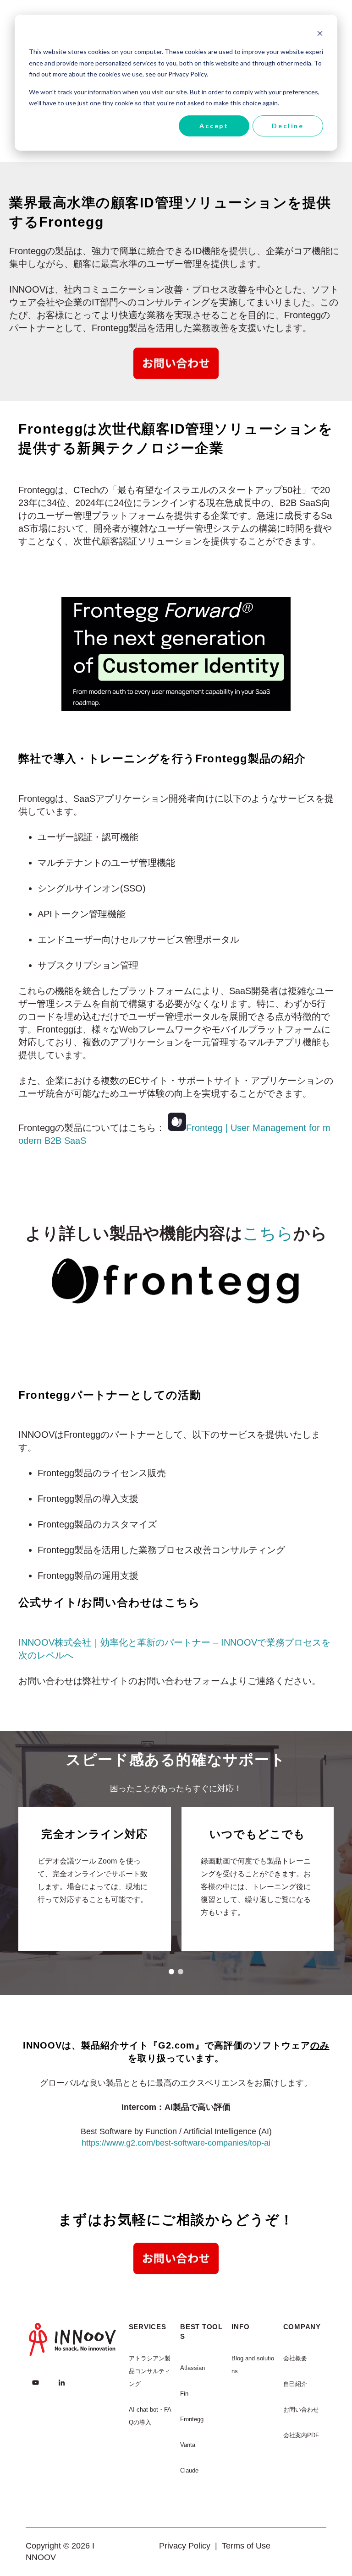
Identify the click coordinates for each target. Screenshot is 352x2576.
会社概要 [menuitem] (295, 2358)
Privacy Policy (185, 2546)
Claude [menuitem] (189, 2470)
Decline (288, 126)
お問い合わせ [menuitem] (301, 2410)
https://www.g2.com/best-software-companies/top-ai (176, 2143)
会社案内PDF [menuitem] (301, 2435)
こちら (268, 1233)
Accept (214, 126)
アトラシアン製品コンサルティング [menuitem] (150, 2371)
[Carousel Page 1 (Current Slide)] (171, 1972)
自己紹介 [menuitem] (295, 2384)
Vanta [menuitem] (188, 2445)
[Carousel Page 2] (181, 1972)
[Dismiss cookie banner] (320, 35)
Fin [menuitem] (184, 2394)
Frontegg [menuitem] (192, 2419)
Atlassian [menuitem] (192, 2368)
